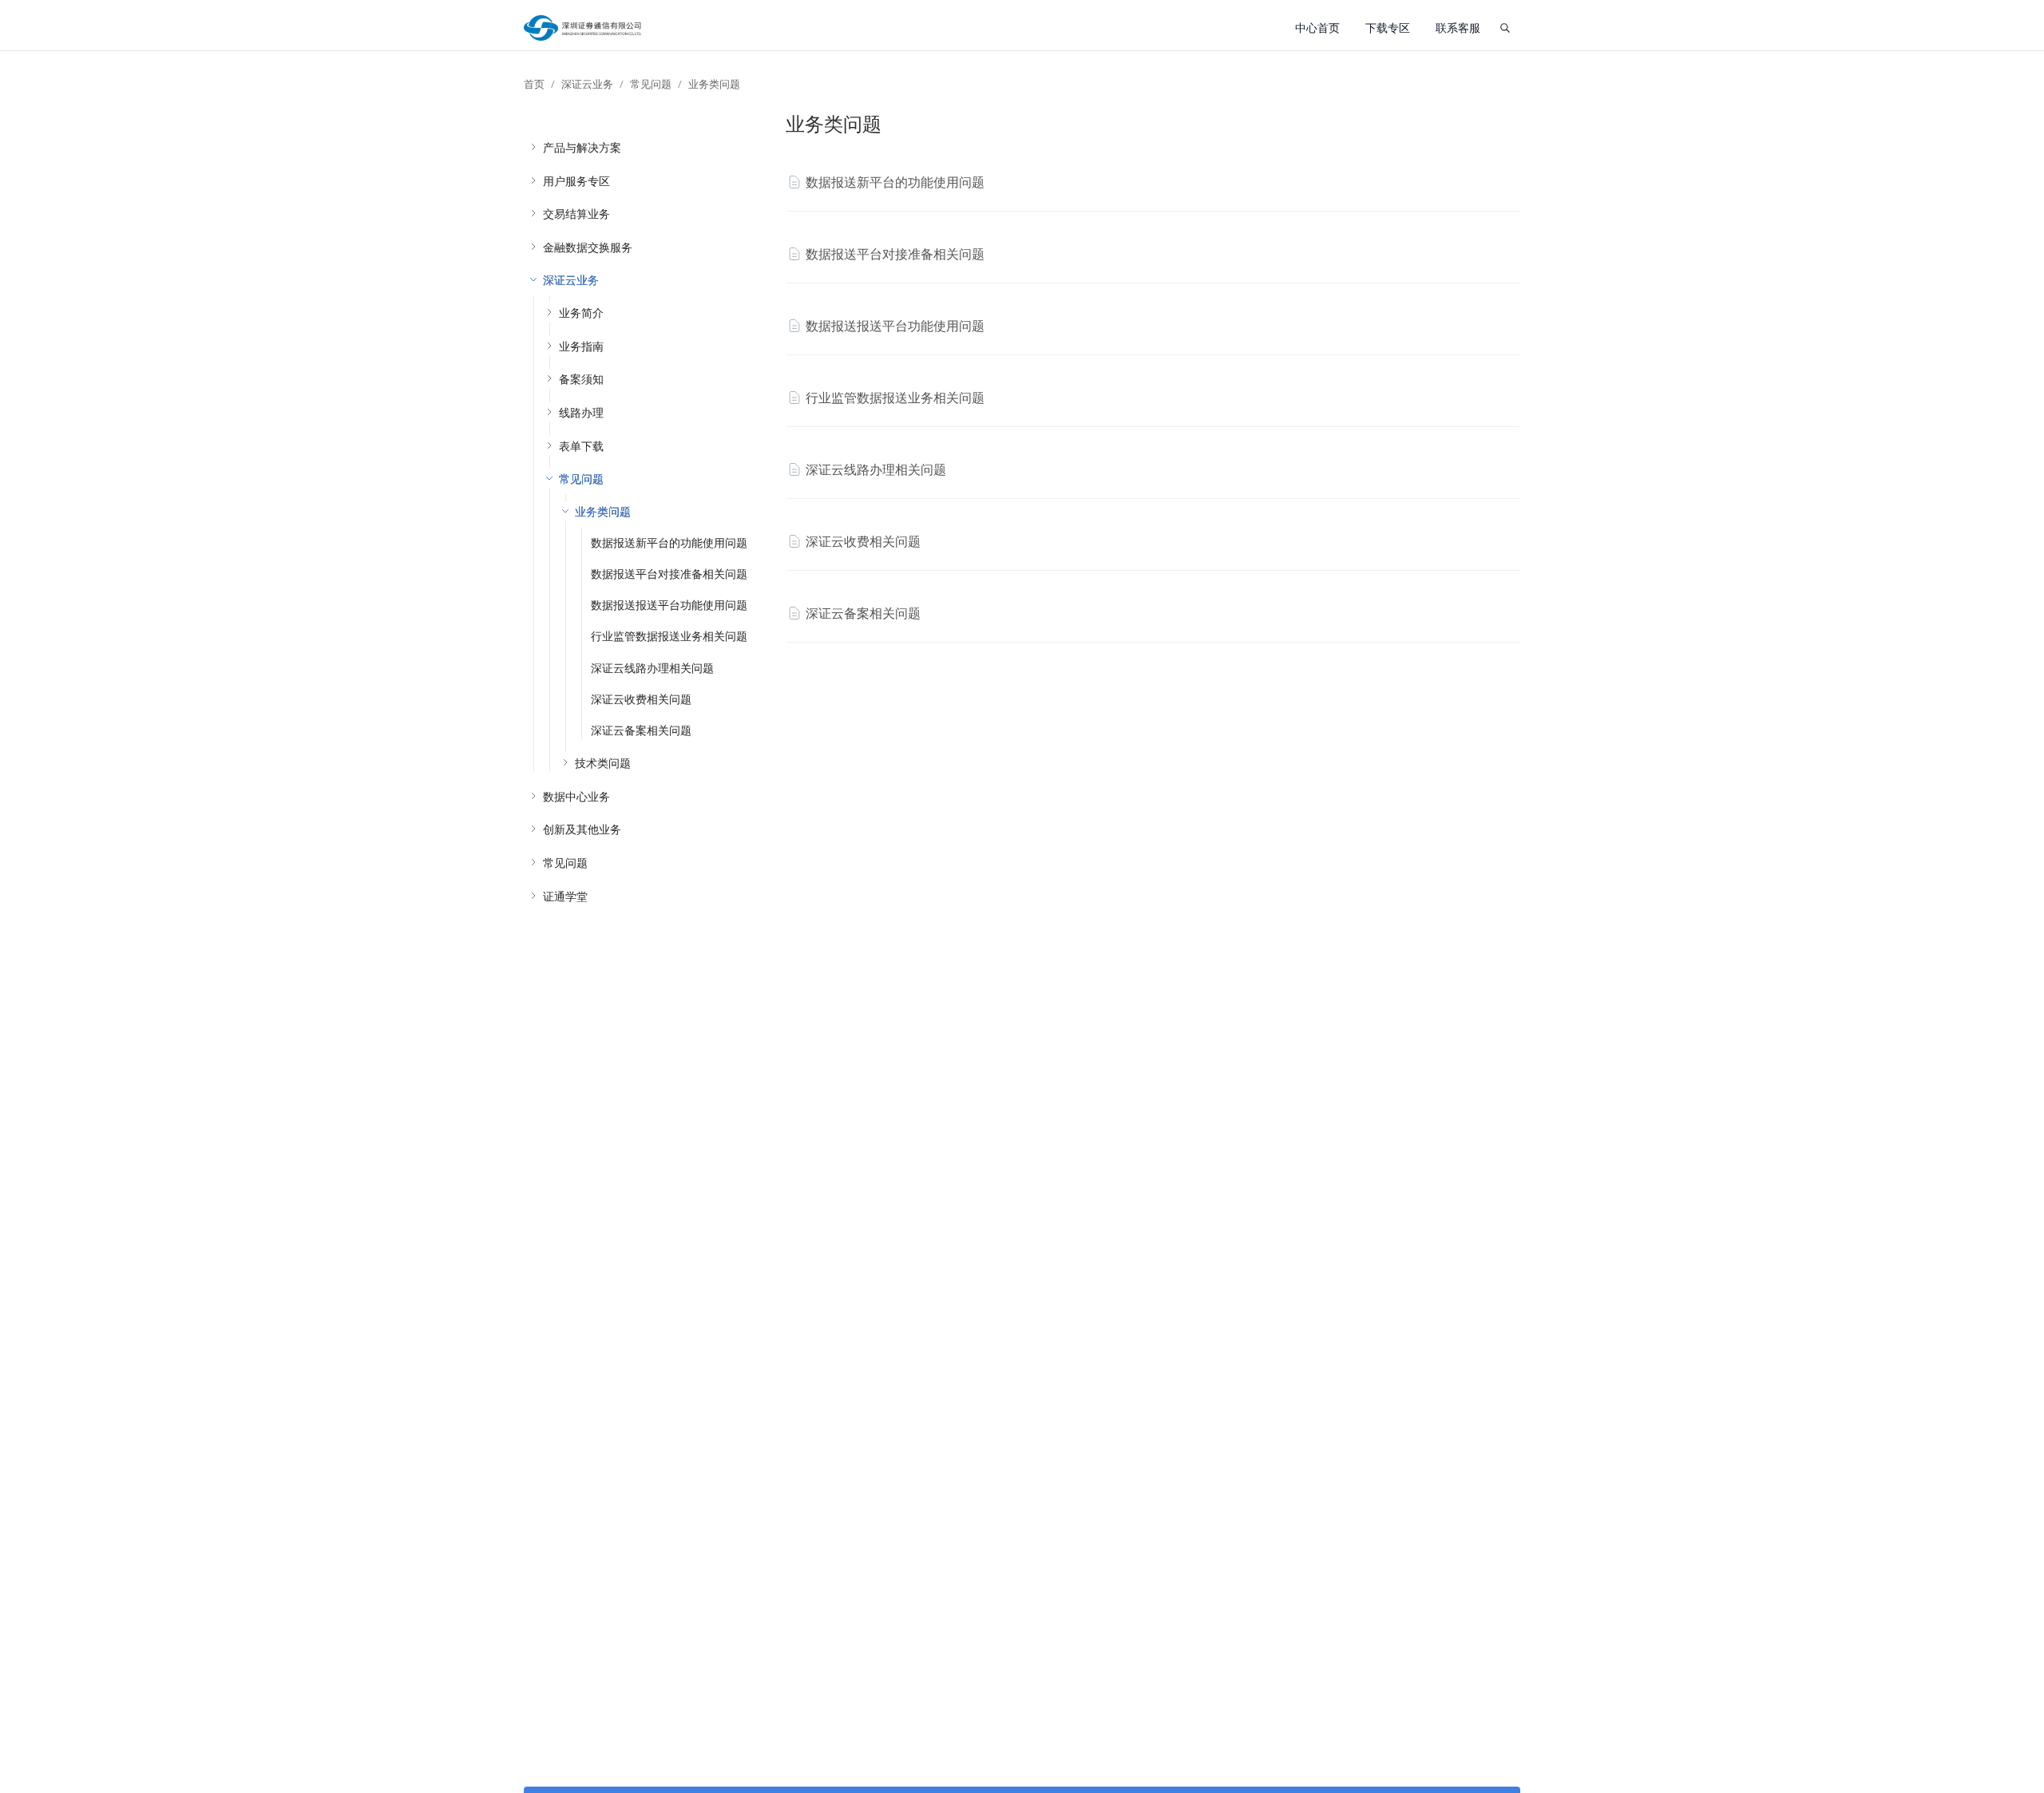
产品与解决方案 (582, 147)
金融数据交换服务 (588, 247)
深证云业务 (587, 84)
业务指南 (581, 346)
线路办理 (581, 412)
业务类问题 (714, 84)
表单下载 (581, 446)
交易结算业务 (576, 214)
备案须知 (581, 379)
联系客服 (1458, 28)
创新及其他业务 (582, 829)
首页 (534, 84)
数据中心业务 (576, 796)
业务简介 (581, 313)
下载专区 (1388, 28)
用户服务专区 (576, 181)
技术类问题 (603, 763)
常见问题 (651, 84)
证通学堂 (565, 896)
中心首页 (1317, 28)
